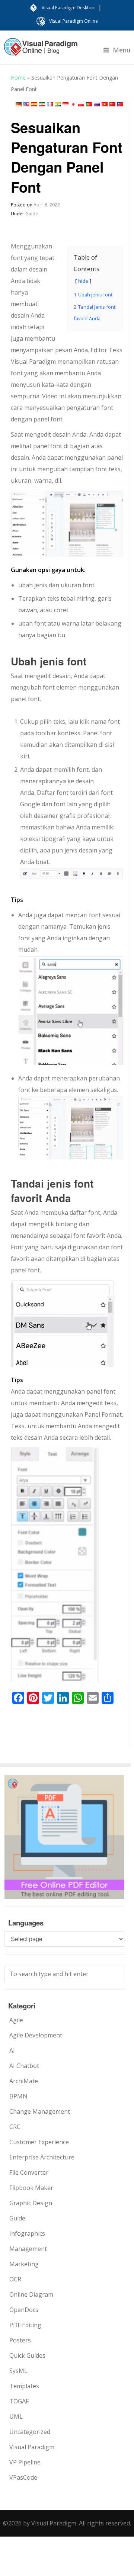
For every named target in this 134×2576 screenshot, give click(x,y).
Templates (24, 2386)
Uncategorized (30, 2432)
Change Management (40, 2111)
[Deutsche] (19, 104)
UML (16, 2416)
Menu (122, 50)
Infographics (27, 2233)
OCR (15, 2279)
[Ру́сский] (97, 104)
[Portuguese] (89, 104)
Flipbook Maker (31, 2188)
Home (18, 78)
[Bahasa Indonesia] (66, 104)
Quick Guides (27, 2355)
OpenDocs (24, 2310)
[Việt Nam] (105, 104)
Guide (32, 214)
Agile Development (36, 2035)
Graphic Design (31, 2203)
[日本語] (73, 104)
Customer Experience (39, 2142)
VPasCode (23, 2477)
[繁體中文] (120, 104)
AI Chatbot (24, 2066)
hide (83, 281)
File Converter (29, 2172)
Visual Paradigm (32, 2447)
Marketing (24, 2264)
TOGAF (19, 2401)
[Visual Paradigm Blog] (41, 51)
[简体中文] (112, 104)
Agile (16, 2020)
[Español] (34, 104)
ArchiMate (24, 2081)
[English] (26, 104)
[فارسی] (42, 104)
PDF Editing (25, 2325)
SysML (18, 2371)
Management (28, 2249)
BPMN (18, 2096)
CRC (15, 2127)
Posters (20, 2340)
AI (12, 2050)
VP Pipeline (25, 2462)
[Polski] (81, 104)
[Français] (50, 104)
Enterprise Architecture (42, 2157)
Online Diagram (31, 2294)
